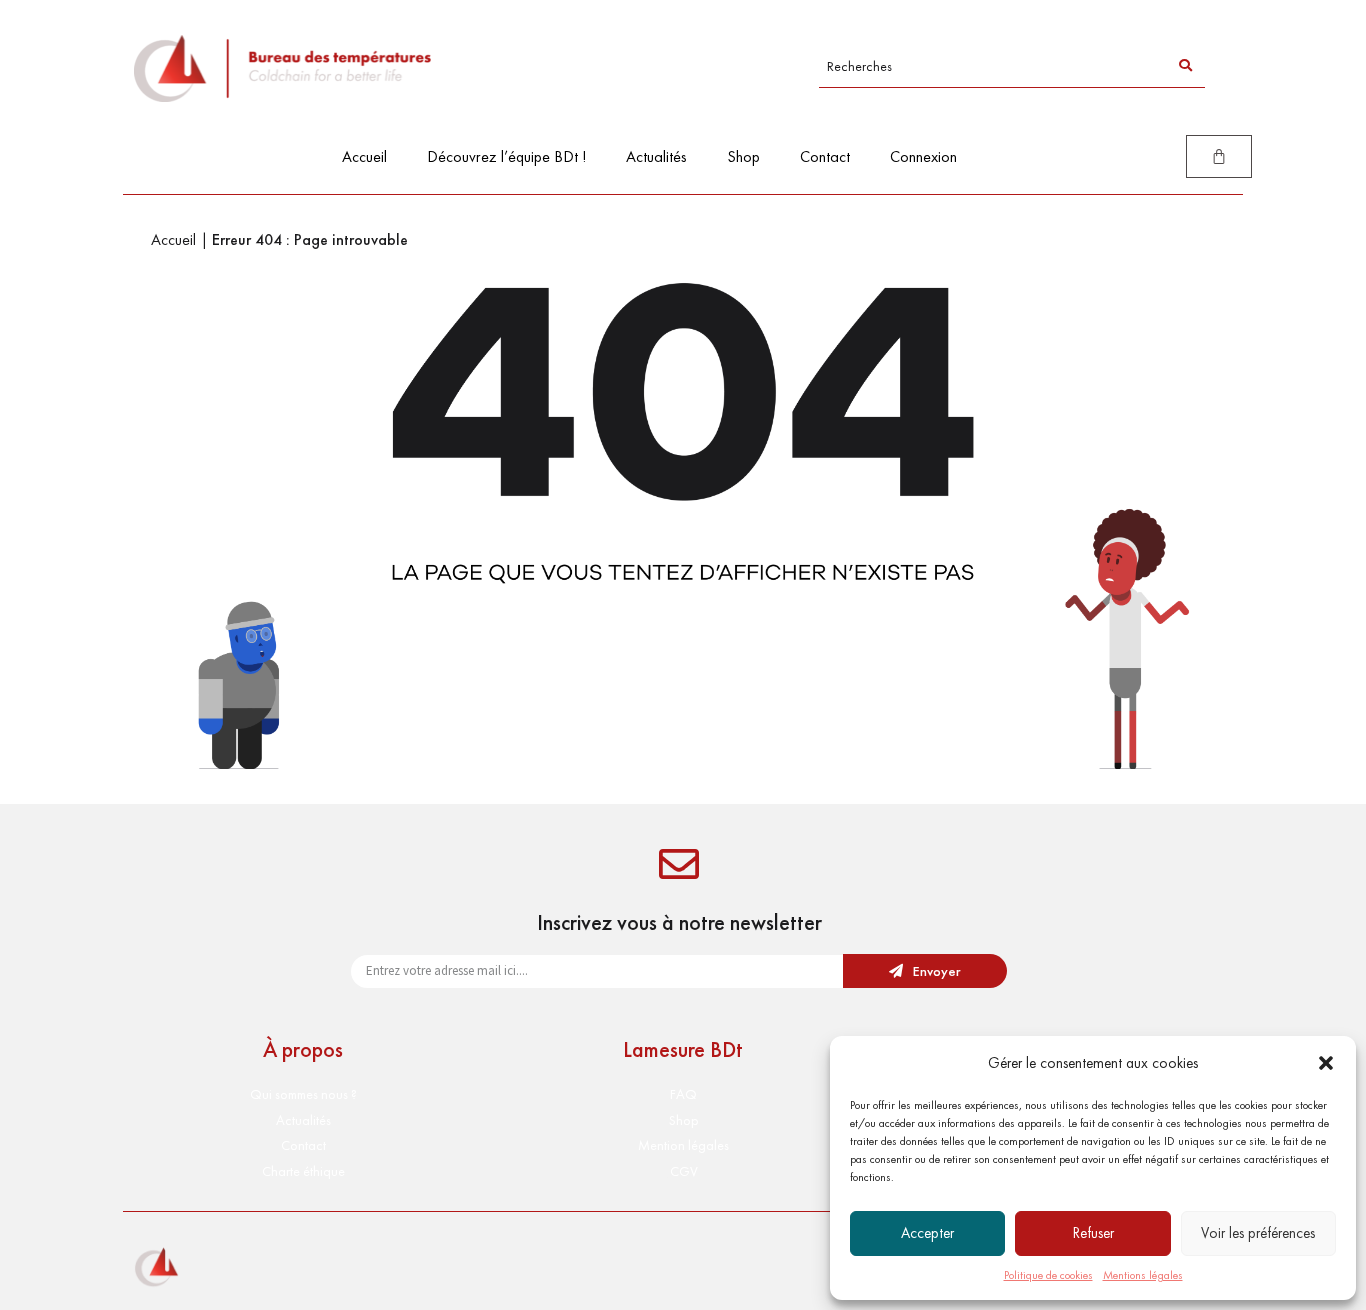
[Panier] (1219, 156)
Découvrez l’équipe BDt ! (506, 156)
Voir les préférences (1258, 1233)
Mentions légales (1143, 1275)
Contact (825, 156)
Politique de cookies (1048, 1275)
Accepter (927, 1233)
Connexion (923, 156)
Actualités (656, 156)
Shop (743, 156)
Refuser (1093, 1233)
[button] (1326, 1063)
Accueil (364, 156)
